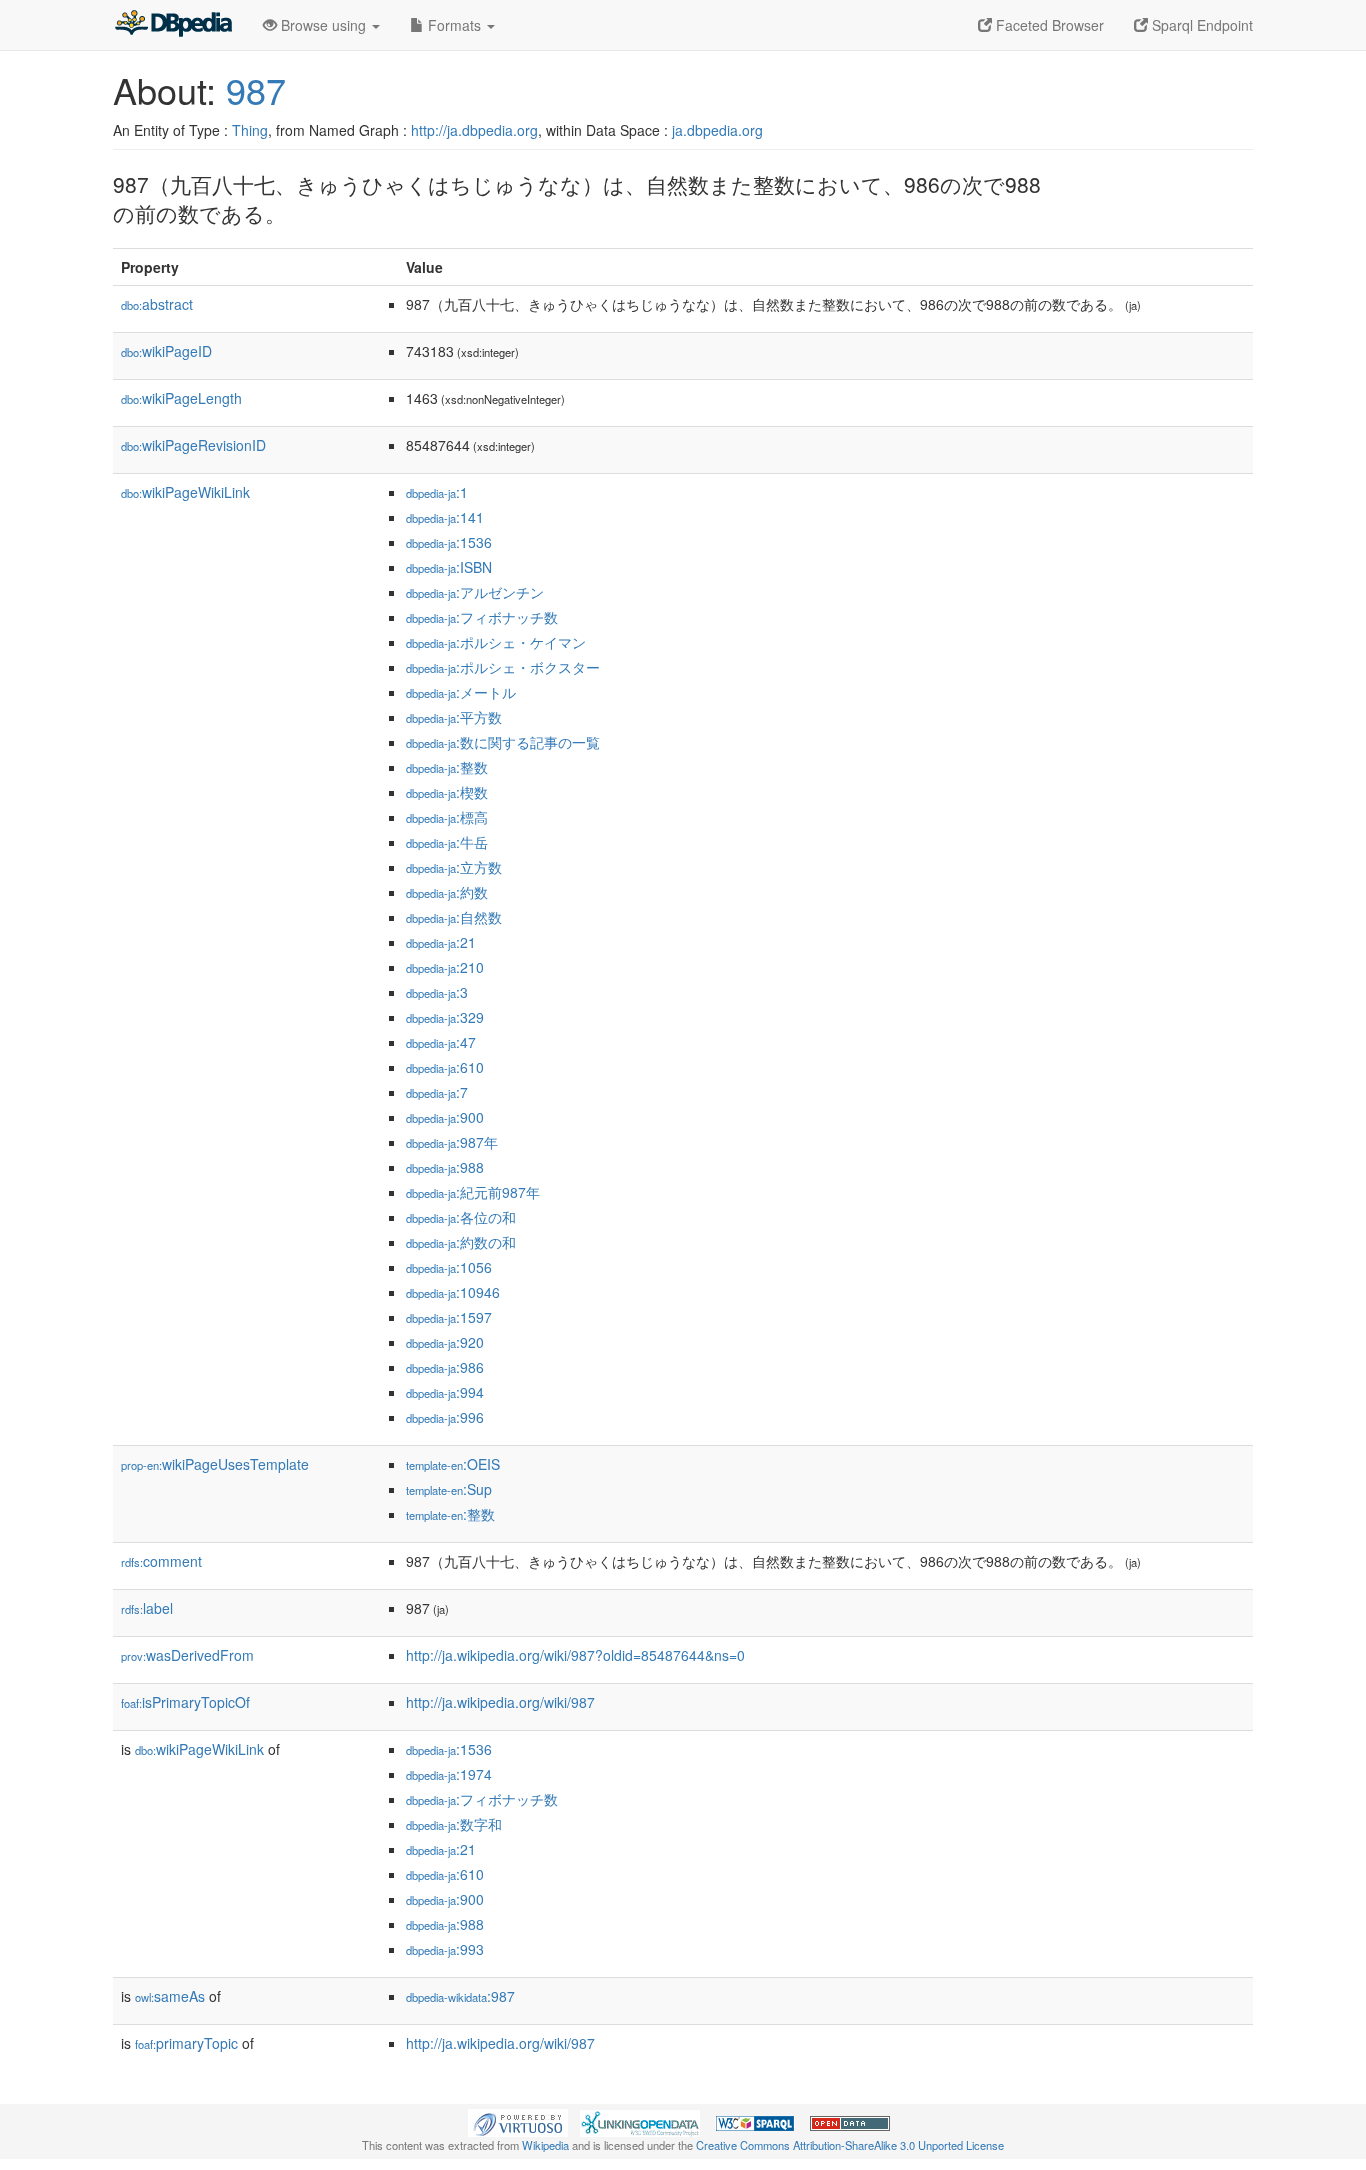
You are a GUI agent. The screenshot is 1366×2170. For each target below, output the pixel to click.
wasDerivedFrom (187, 1655)
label (147, 1608)
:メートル (461, 692)
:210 (445, 967)
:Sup (449, 1489)
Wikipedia (545, 2145)
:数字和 (454, 1824)
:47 (441, 1042)
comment (161, 1561)
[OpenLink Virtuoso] (518, 2121)
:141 (445, 517)
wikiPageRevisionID (193, 445)
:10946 (453, 1292)
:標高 (447, 817)
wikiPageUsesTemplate (215, 1464)
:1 (437, 492)
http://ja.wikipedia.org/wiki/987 (500, 1702)
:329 (445, 1017)
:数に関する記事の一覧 (503, 742)
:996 (445, 1417)
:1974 (449, 1774)
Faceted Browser (1048, 25)
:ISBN (449, 567)
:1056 (449, 1267)
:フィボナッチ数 (482, 617)
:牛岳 (447, 842)
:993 (445, 1949)
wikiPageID (166, 351)
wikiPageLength (181, 398)
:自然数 (454, 917)
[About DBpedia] (173, 25)
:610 (445, 1067)
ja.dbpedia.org (717, 130)
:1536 (449, 542)
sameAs (170, 1996)
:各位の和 (461, 1217)
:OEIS (453, 1464)
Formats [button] (454, 25)
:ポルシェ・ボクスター (503, 667)
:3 (437, 992)
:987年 (452, 1142)
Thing (250, 130)
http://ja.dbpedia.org (474, 130)
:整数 (447, 767)
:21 (441, 942)
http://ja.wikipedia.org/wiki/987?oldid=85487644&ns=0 (575, 1655)
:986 (445, 1367)
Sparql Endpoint (1200, 25)
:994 (445, 1392)
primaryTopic (186, 2043)
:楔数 (447, 792)
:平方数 (454, 717)
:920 (445, 1342)
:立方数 (454, 867)
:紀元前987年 (473, 1192)
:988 (445, 1167)
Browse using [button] (323, 25)
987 (256, 89)
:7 (437, 1092)
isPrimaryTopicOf (185, 1702)
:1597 (449, 1317)
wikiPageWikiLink (185, 492)
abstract (157, 304)
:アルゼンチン (475, 592)
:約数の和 (461, 1242)
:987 (460, 1996)
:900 (445, 1117)
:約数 (447, 892)
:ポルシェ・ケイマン (496, 642)
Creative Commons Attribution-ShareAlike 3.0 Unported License (850, 2145)
